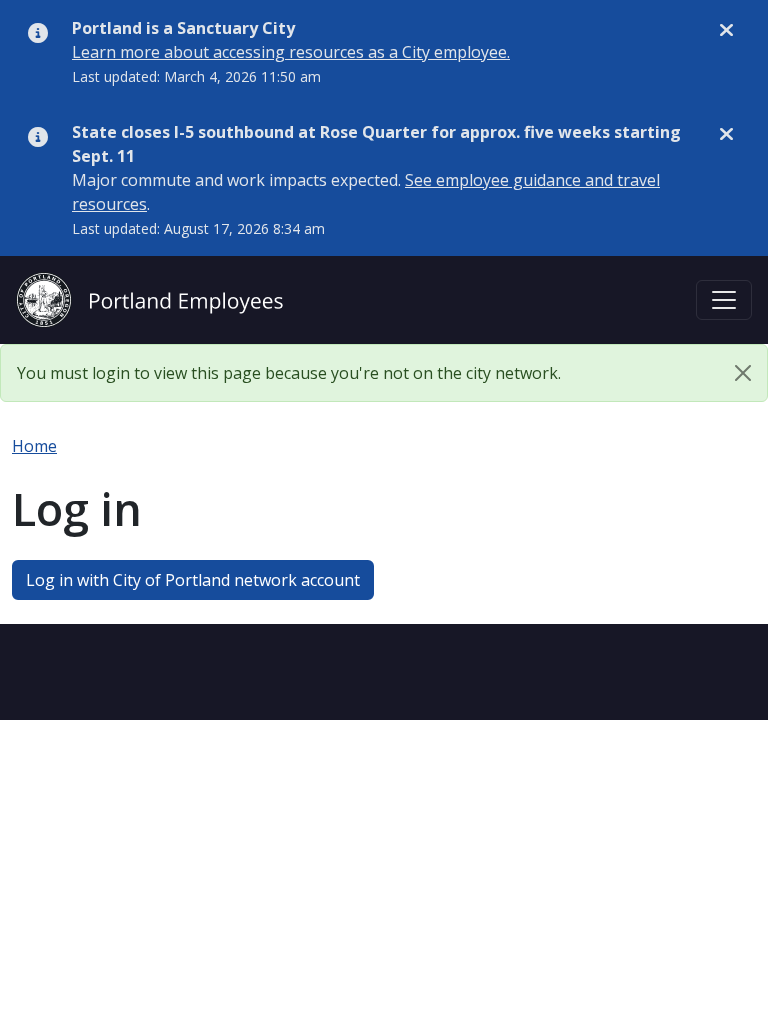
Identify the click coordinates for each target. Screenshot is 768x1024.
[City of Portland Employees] (150, 297)
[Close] (743, 373)
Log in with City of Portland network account (193, 580)
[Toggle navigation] (724, 300)
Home (34, 446)
